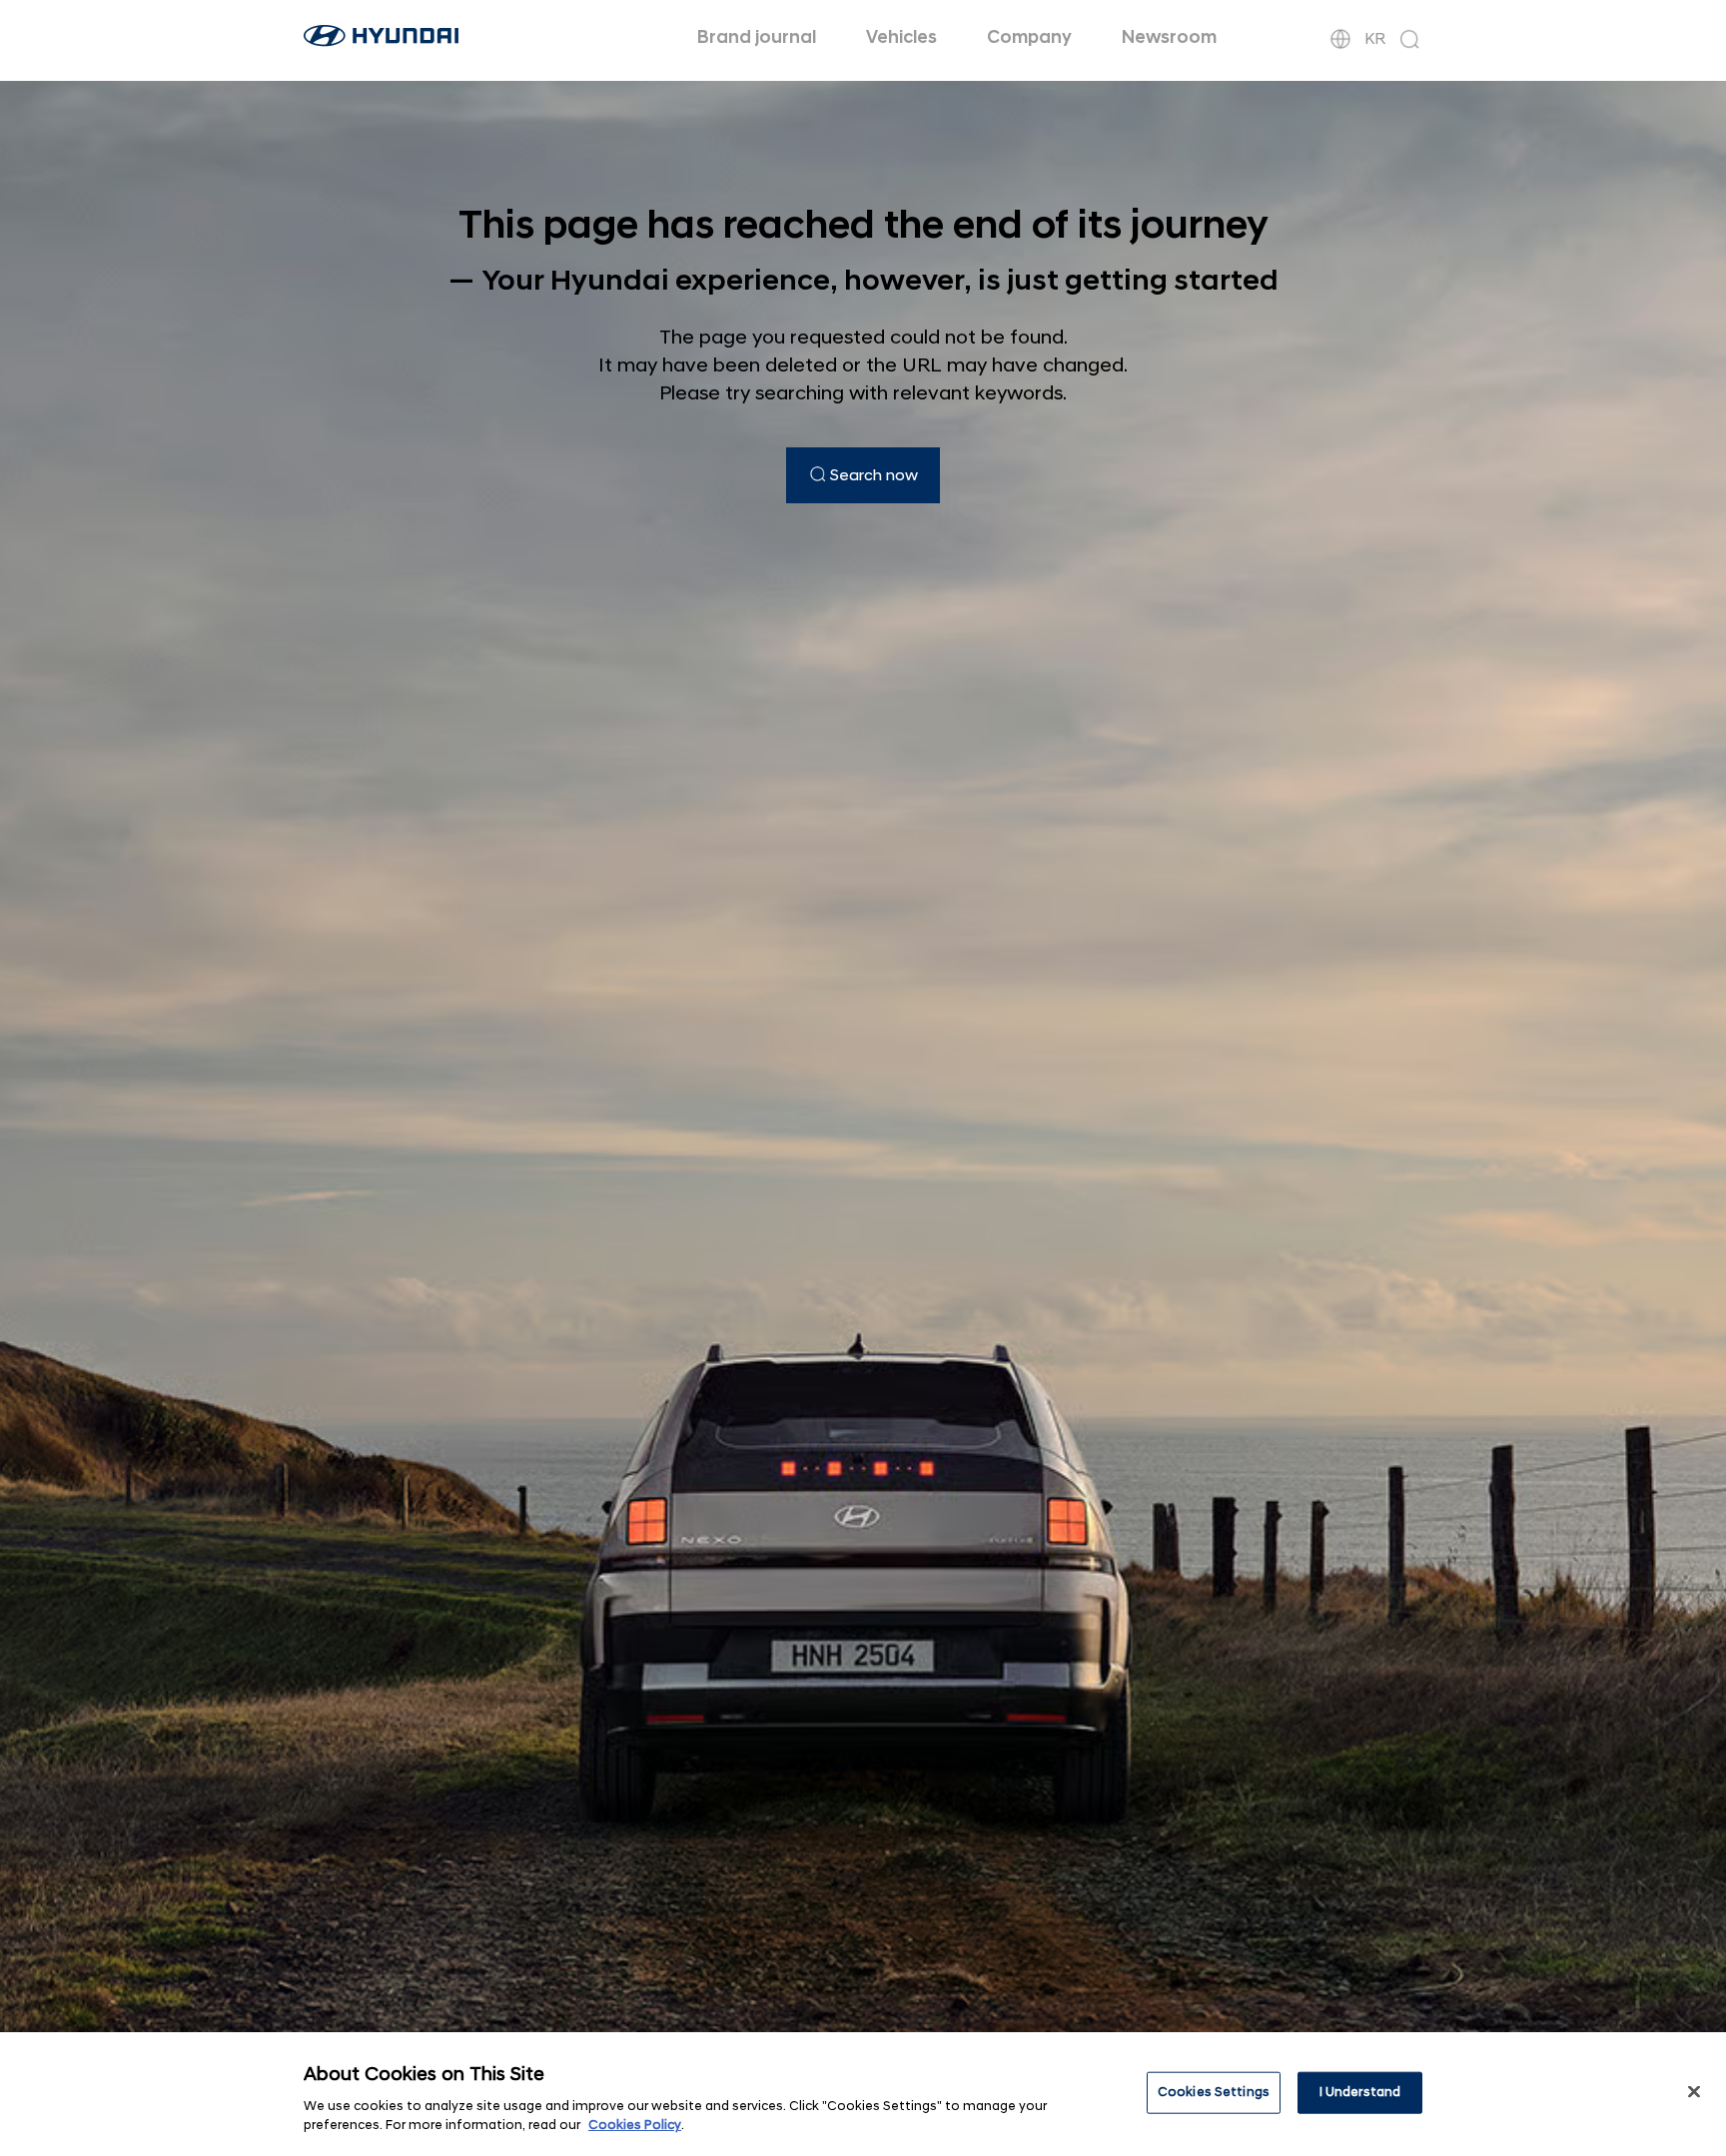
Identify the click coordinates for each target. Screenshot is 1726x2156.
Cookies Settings (1214, 2092)
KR (1375, 39)
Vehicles (901, 37)
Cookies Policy (635, 2125)
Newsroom (1169, 37)
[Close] (1694, 2092)
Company (1029, 37)
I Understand (1360, 2092)
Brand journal (757, 37)
